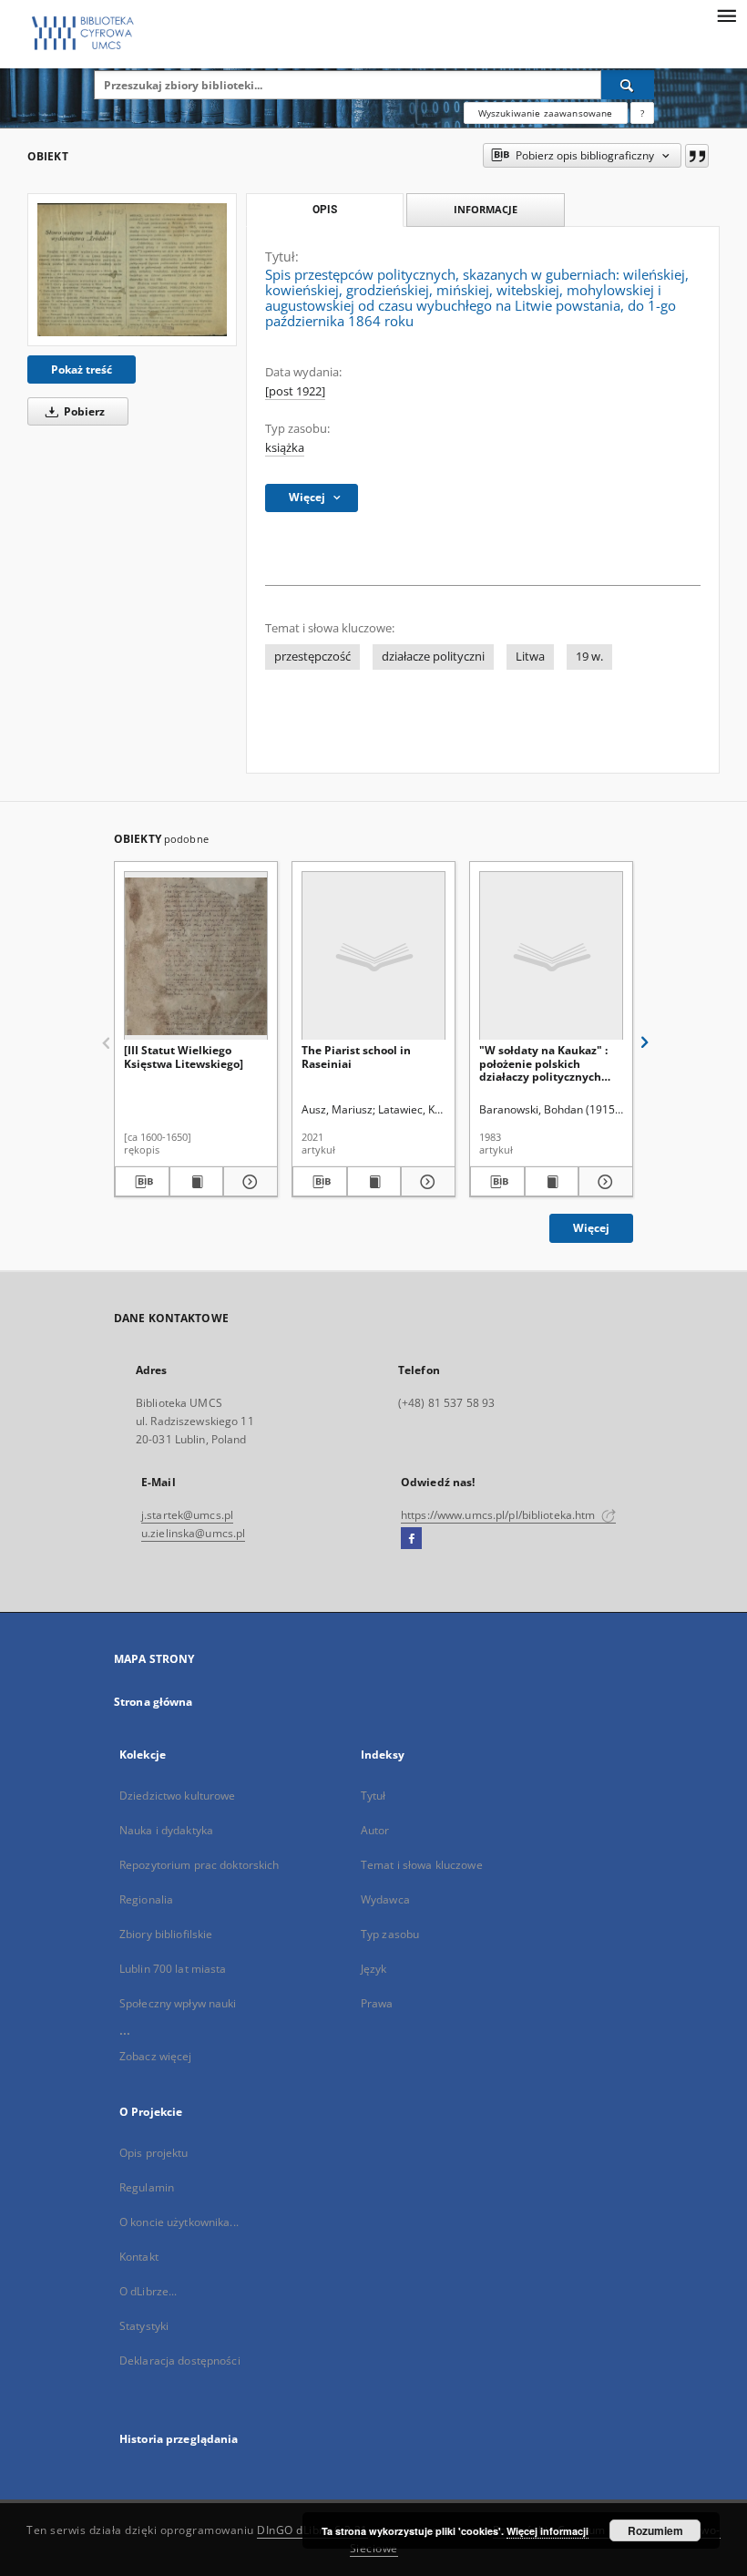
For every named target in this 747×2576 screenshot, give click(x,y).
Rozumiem (655, 2530)
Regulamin (147, 2187)
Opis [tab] (325, 210)
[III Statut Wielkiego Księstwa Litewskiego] (184, 1057)
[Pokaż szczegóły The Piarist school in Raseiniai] (425, 1182)
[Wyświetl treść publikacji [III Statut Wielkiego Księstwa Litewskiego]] (197, 1182)
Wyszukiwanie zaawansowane (546, 113)
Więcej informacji (547, 2531)
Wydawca (385, 1899)
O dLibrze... (148, 2291)
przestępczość (312, 657)
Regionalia (146, 1899)
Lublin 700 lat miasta (173, 1969)
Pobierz (83, 411)
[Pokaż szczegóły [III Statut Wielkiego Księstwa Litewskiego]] (248, 1182)
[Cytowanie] (697, 156)
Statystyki (144, 2326)
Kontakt (139, 2257)
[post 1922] (295, 391)
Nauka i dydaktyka (166, 1830)
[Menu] (726, 15)
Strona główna (153, 1702)
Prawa (377, 2003)
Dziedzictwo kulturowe (178, 1796)
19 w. (589, 657)
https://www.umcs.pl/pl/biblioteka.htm (500, 1515)
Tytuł (373, 1796)
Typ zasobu (390, 1934)
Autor (375, 1830)
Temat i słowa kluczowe (422, 1865)
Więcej (591, 1228)
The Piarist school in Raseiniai (356, 1057)
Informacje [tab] (486, 209)
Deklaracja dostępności (180, 2360)
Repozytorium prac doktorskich (199, 1865)
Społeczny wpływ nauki (178, 2003)
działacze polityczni (433, 657)
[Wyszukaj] (628, 85)
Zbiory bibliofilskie (166, 1934)
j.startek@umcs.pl (187, 1515)
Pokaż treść (82, 369)
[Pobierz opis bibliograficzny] (142, 1182)
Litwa (530, 657)
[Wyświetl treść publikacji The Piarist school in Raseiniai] (374, 1182)
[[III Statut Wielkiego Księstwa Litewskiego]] (196, 956)
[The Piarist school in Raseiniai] (373, 956)
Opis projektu (154, 2153)
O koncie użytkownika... (179, 2222)
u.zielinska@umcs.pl (193, 1533)
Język (374, 1969)
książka (285, 448)
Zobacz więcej (156, 2056)
